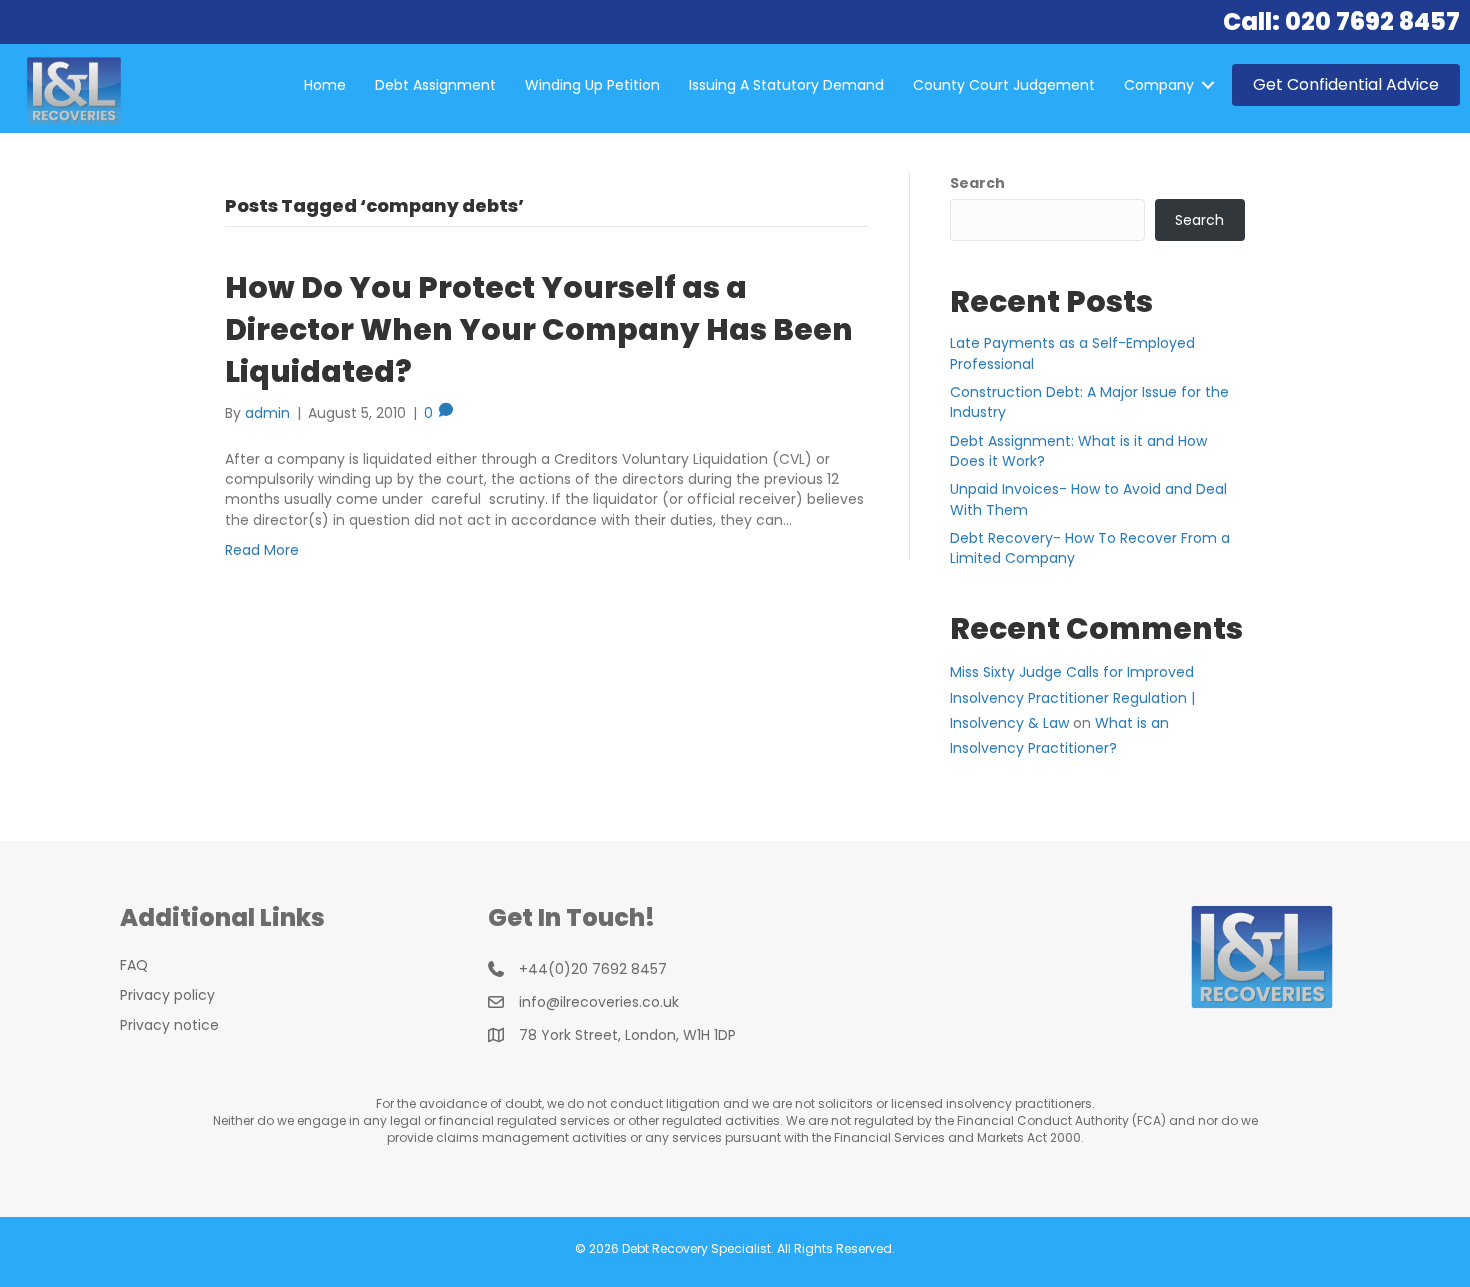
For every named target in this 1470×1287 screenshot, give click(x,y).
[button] (1208, 85)
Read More (262, 550)
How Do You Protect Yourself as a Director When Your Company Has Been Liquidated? (539, 329)
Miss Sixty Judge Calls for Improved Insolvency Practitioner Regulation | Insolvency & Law (1072, 697)
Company (1159, 85)
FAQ (134, 965)
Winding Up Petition (592, 85)
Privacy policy (167, 995)
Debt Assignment (435, 85)
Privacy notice (169, 1025)
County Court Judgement (1004, 85)
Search (977, 183)
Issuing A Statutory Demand (786, 85)
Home (325, 85)
